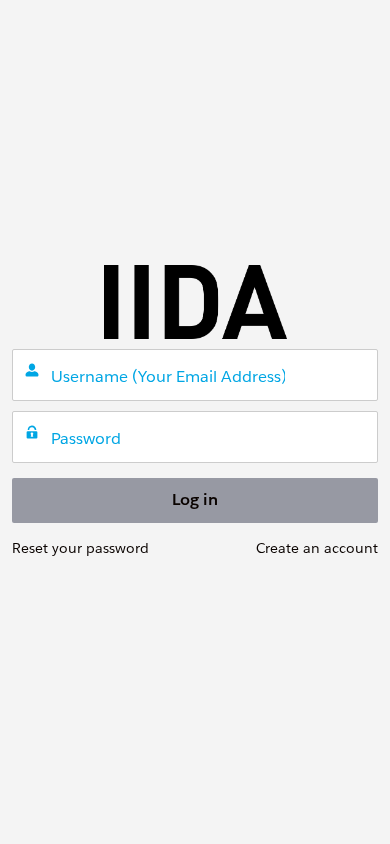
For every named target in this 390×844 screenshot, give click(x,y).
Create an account (317, 548)
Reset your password (80, 548)
